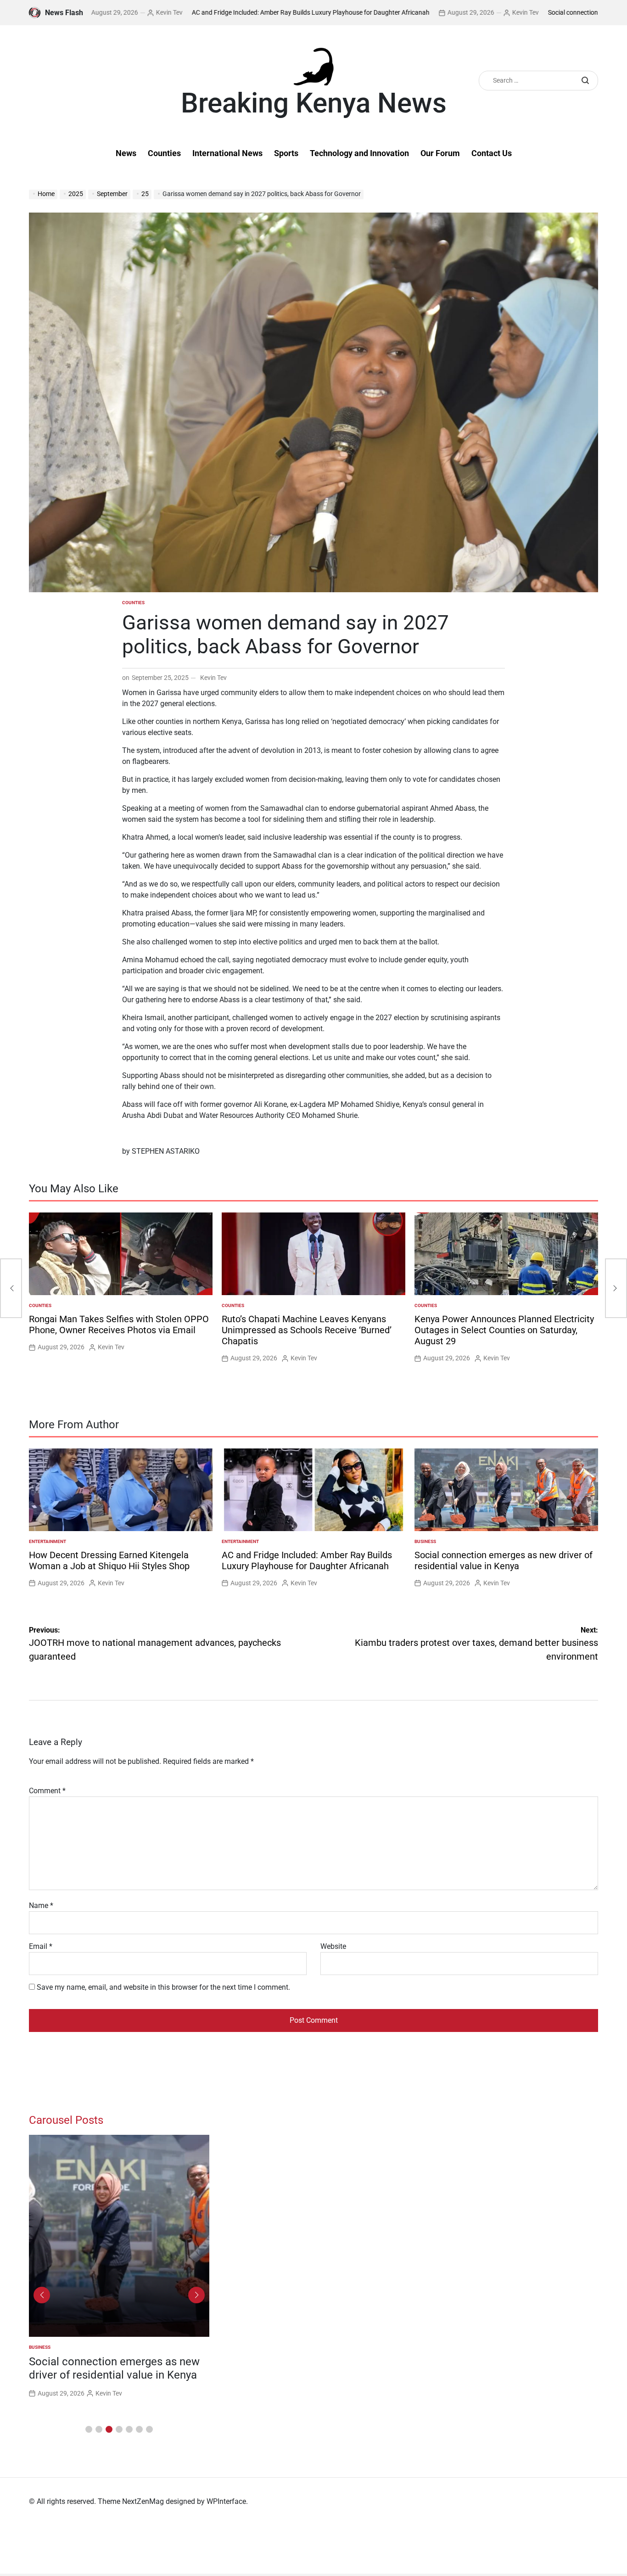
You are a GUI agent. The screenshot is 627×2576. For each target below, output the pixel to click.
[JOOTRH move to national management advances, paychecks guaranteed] (11, 1288)
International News (227, 153)
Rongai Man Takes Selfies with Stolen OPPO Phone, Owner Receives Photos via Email (119, 1324)
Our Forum (440, 153)
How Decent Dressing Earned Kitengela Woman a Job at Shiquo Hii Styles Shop (109, 1560)
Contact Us (492, 153)
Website (333, 1946)
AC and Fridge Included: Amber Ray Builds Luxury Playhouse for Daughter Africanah (238, 12)
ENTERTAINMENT (48, 1541)
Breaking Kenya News (314, 103)
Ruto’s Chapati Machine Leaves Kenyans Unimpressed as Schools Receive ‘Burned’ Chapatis (307, 1330)
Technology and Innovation (359, 153)
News (126, 153)
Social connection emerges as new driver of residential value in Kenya (504, 1560)
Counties (164, 153)
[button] (89, 2429)
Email (41, 1946)
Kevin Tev (96, 12)
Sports (286, 153)
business (425, 1541)
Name (41, 1905)
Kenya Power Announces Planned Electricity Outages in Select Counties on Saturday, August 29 (504, 1330)
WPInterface (226, 2501)
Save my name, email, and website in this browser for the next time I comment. (163, 1987)
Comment (47, 1791)
